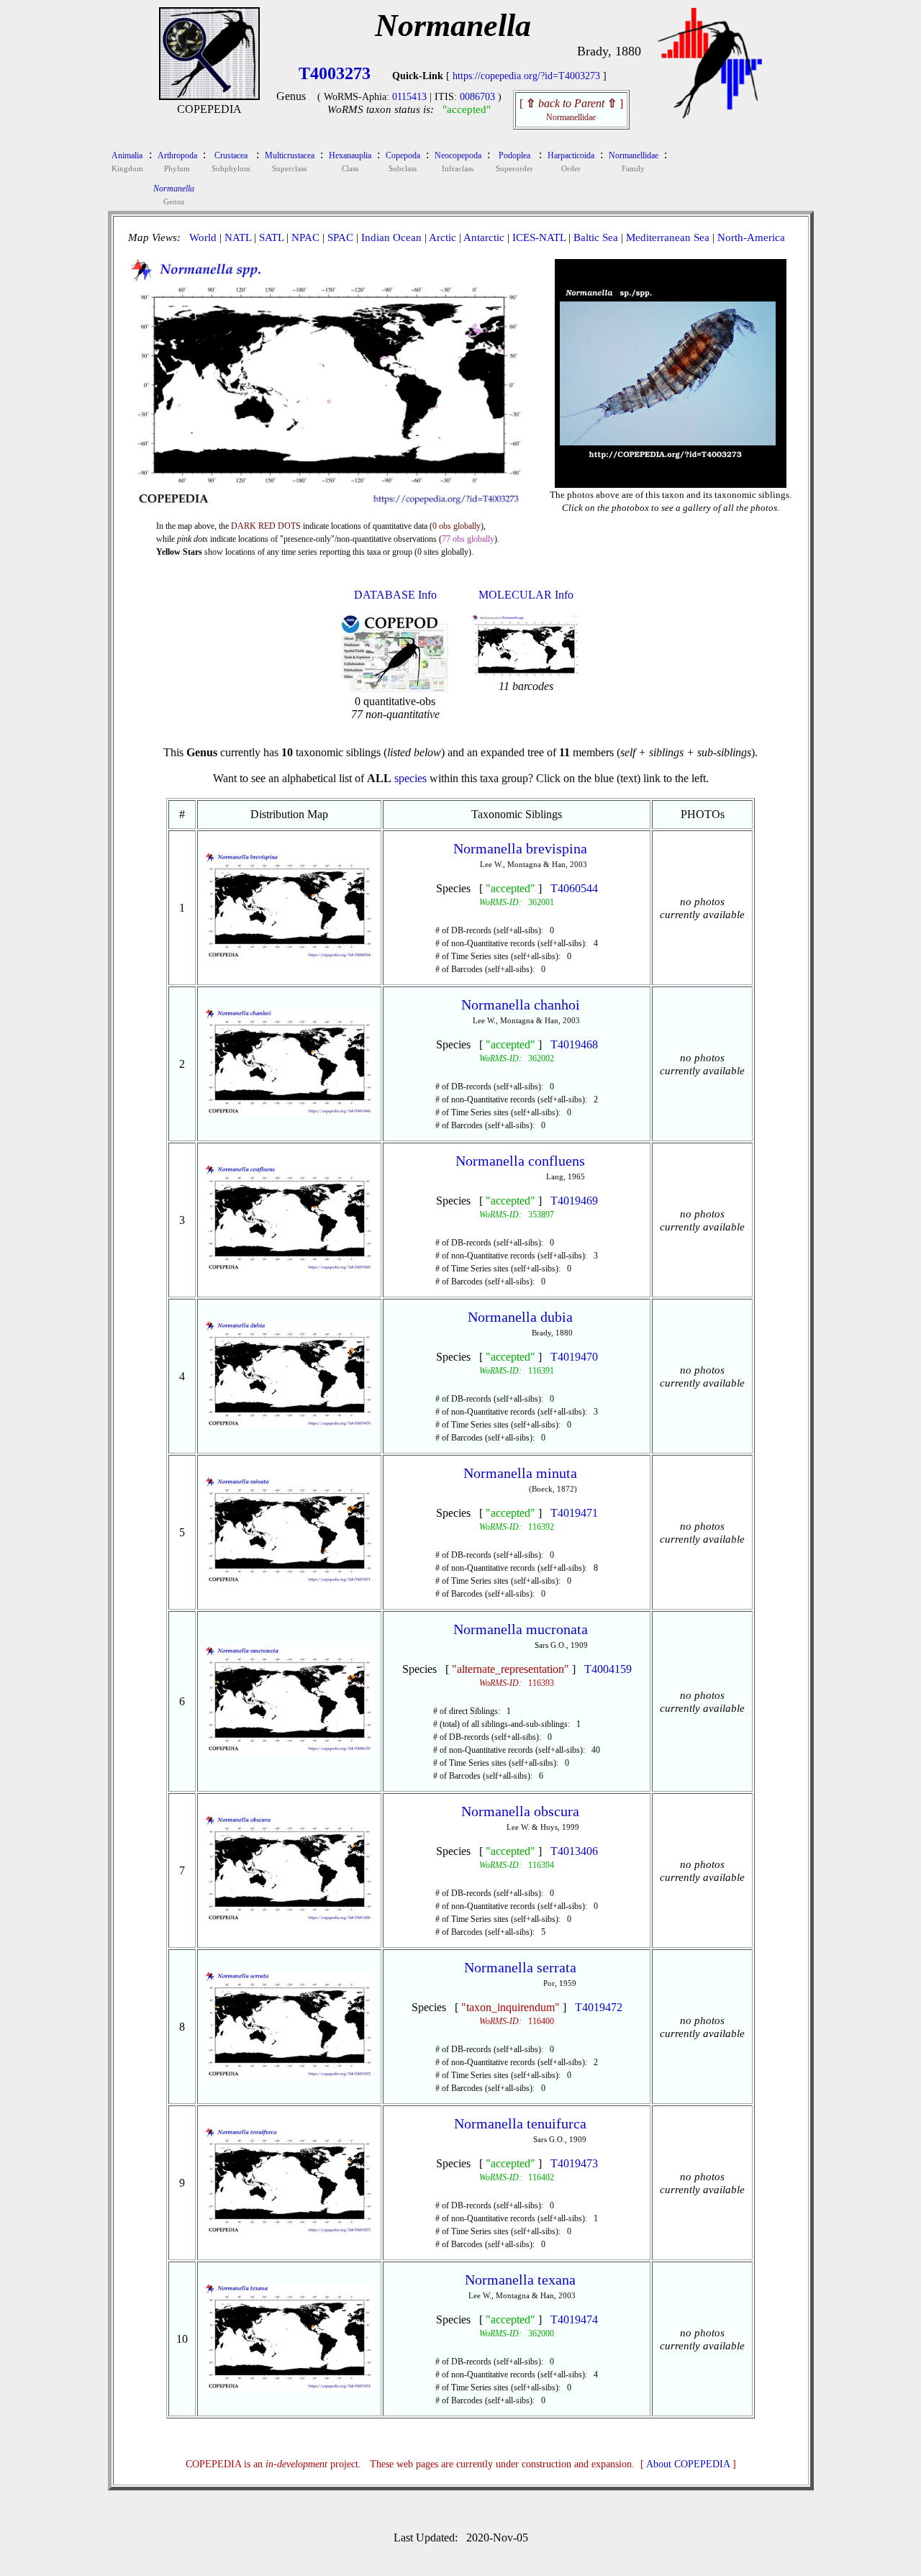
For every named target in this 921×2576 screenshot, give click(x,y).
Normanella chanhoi (521, 1004)
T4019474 (574, 2319)
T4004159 (608, 1669)
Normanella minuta (520, 1473)
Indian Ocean (391, 237)
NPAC (305, 237)
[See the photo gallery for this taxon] (671, 476)
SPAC (340, 237)
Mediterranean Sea (668, 237)
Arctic (443, 237)
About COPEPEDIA (688, 2464)
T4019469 (574, 1201)
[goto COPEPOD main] (710, 115)
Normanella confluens (520, 1161)
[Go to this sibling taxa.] (290, 957)
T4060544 (574, 888)
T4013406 (574, 1851)
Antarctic (484, 237)
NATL (238, 237)
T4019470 (574, 1357)
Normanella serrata (520, 1967)
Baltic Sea (596, 237)
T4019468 (574, 1044)
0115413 (409, 97)
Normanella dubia (520, 1317)
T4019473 (574, 2163)
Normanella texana (520, 2280)
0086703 (477, 97)
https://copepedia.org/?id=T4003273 (526, 76)
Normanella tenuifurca (520, 2123)
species (410, 778)
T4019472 (599, 2007)
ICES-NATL (539, 237)
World (203, 237)
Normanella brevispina (520, 848)
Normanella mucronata (521, 1629)
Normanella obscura (520, 1811)
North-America (751, 237)
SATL (271, 237)
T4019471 (574, 1513)
